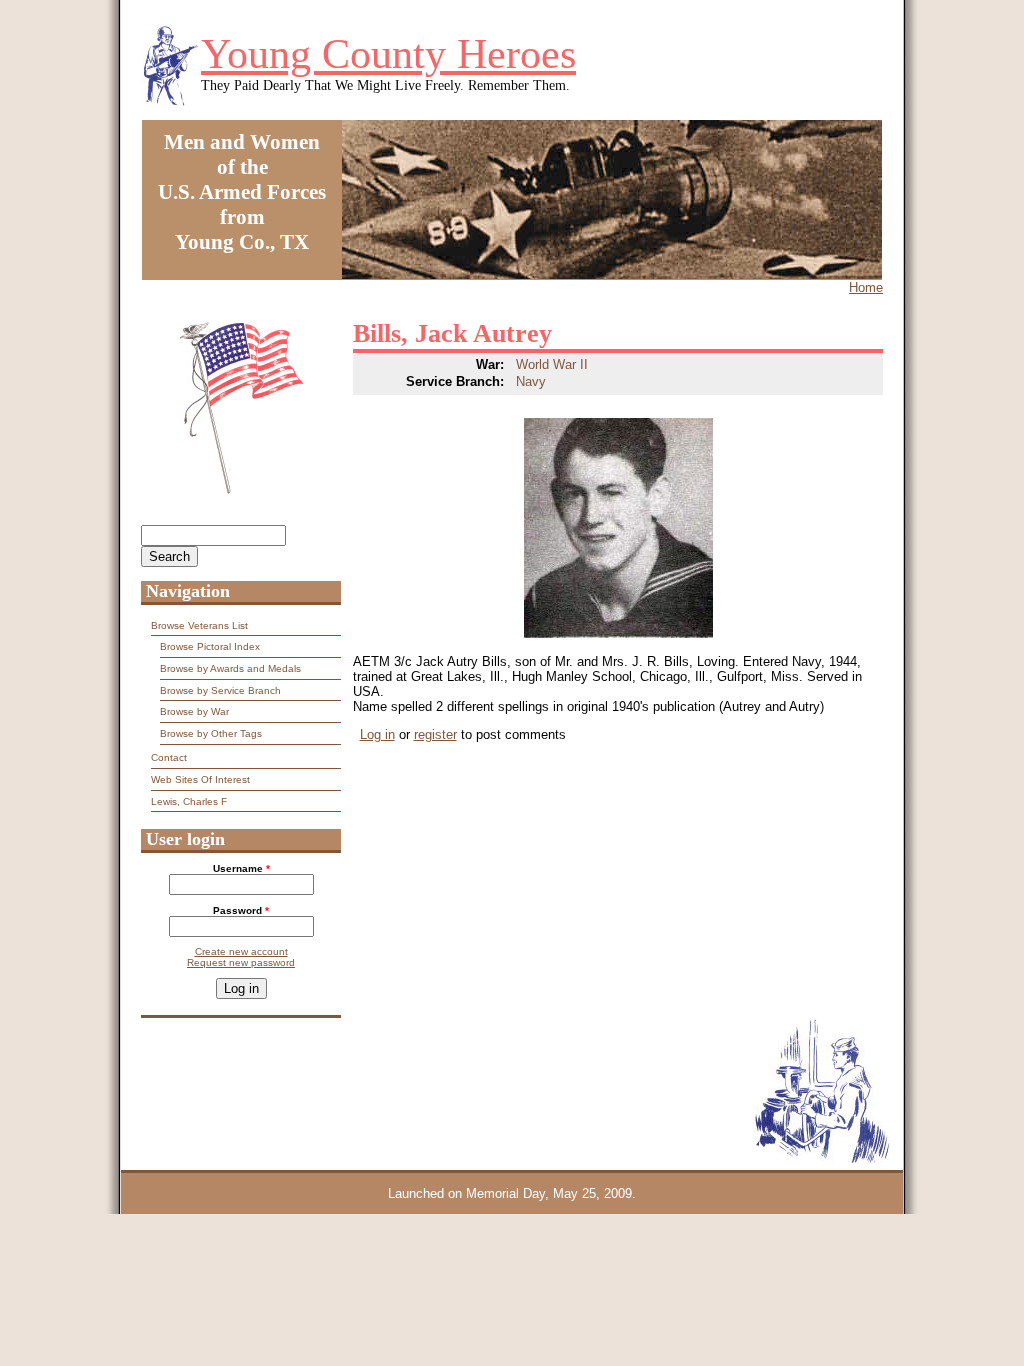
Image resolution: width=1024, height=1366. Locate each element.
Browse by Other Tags (211, 733)
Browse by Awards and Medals (230, 668)
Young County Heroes (388, 54)
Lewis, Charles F (189, 801)
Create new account (241, 951)
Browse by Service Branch (220, 690)
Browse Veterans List (199, 625)
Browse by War (194, 711)
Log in (377, 734)
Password (241, 910)
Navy (531, 381)
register (435, 734)
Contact (169, 757)
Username (241, 868)
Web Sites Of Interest (200, 779)
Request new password (241, 962)
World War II (552, 364)
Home (866, 287)
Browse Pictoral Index (210, 646)
